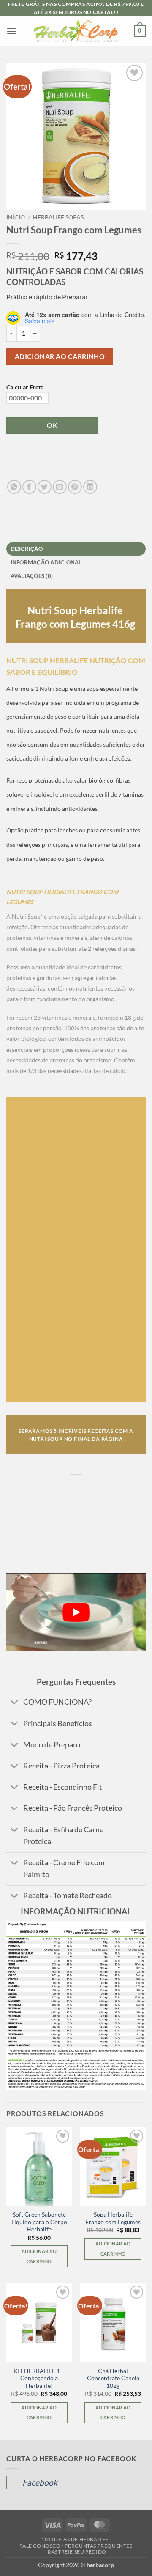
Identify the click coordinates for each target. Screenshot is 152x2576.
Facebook (40, 2482)
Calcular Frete (25, 387)
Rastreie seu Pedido (77, 2552)
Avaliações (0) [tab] (32, 576)
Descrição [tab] (27, 549)
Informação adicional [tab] (46, 562)
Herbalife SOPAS (58, 217)
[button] (11, 31)
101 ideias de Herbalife (75, 2539)
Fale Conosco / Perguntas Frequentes (76, 2546)
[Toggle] (15, 1703)
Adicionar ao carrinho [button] (39, 2256)
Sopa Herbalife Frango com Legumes (113, 2218)
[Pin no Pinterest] (75, 487)
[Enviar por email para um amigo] (60, 487)
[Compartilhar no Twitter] (45, 487)
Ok (52, 425)
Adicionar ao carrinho (60, 356)
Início (16, 217)
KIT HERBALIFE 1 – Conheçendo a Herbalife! (39, 2378)
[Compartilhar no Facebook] (29, 487)
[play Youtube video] (76, 1612)
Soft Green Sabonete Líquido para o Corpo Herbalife (39, 2222)
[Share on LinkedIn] (90, 487)
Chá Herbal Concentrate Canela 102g (113, 2378)
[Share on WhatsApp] (14, 487)
